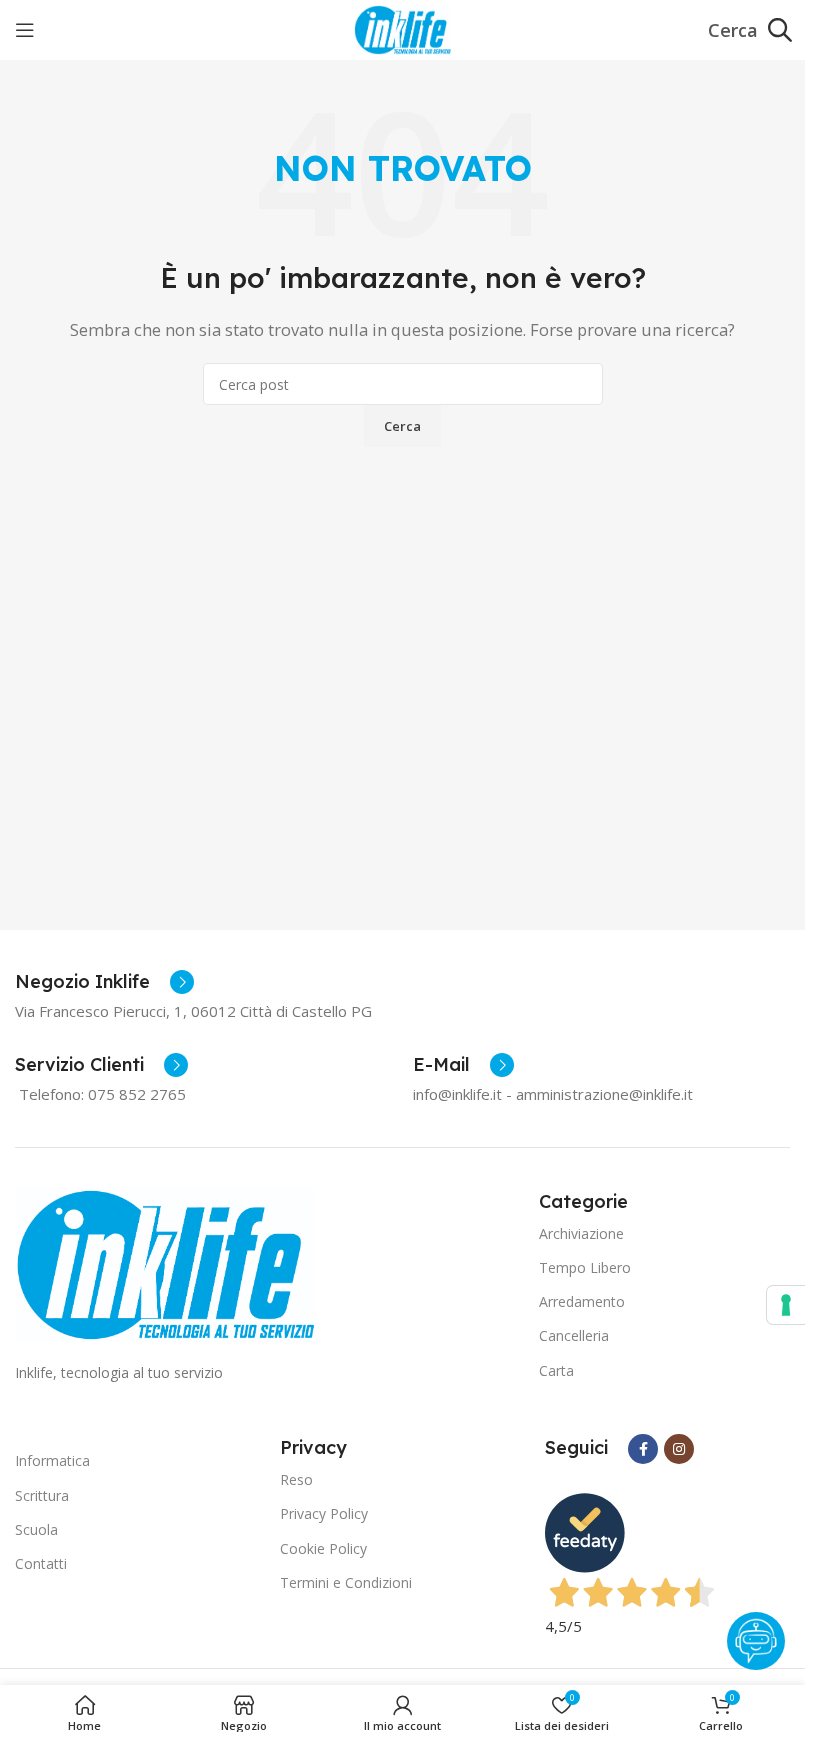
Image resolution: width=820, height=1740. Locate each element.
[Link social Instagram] (679, 1449)
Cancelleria (574, 1335)
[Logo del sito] (402, 28)
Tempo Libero (585, 1267)
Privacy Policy (324, 1513)
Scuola (36, 1529)
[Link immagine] (165, 1263)
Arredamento (582, 1301)
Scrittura (42, 1495)
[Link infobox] (104, 982)
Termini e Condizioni (346, 1582)
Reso (296, 1479)
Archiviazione (581, 1233)
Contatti (41, 1563)
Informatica (52, 1460)
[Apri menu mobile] (25, 30)
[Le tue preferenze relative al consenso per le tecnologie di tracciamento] (786, 1305)
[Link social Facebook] (643, 1449)
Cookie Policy (323, 1548)
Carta (556, 1370)
